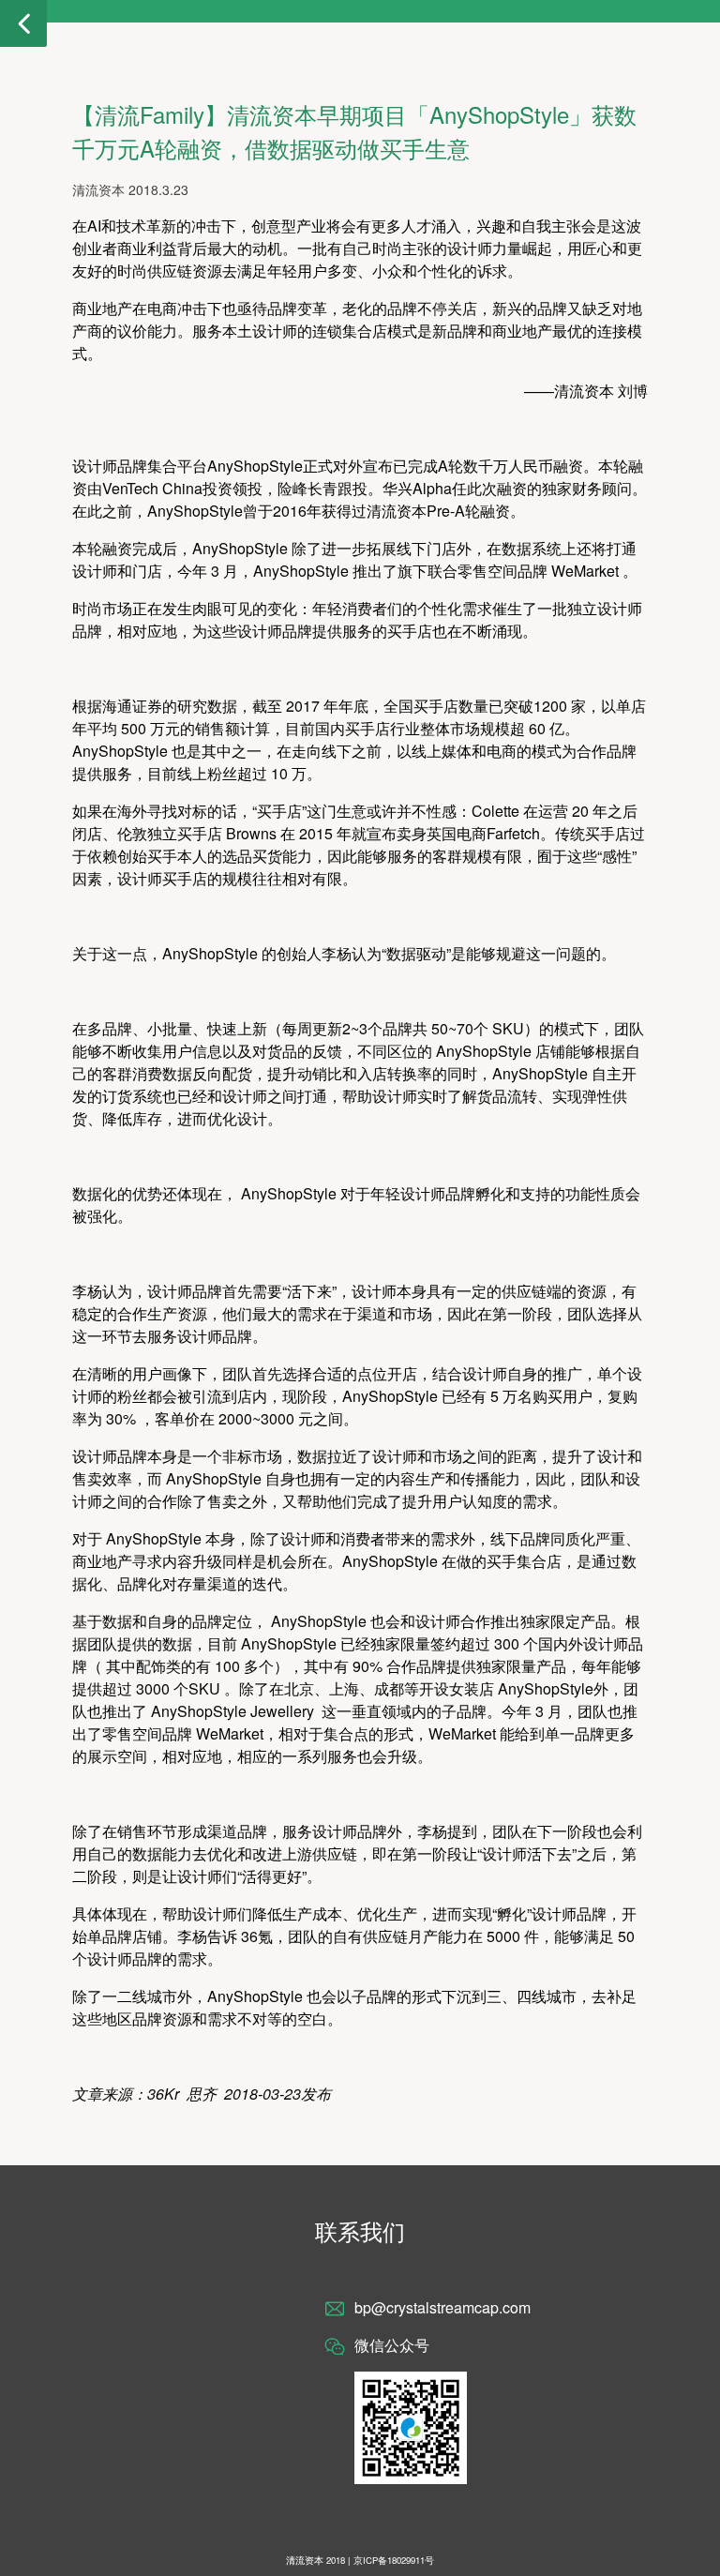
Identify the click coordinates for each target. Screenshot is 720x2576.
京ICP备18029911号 (394, 2560)
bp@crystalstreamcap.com (442, 2307)
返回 (23, 23)
